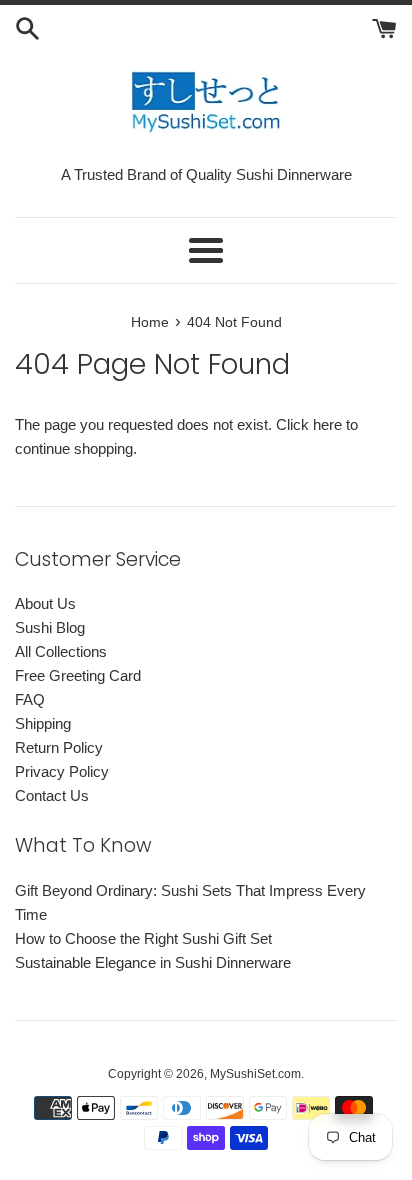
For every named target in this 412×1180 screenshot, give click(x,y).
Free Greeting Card (78, 675)
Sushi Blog (50, 627)
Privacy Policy (62, 771)
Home (150, 322)
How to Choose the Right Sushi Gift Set (143, 938)
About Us (45, 603)
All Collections (61, 651)
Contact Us (52, 795)
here (327, 424)
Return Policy (59, 747)
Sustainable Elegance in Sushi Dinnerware (153, 962)
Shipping (43, 723)
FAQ (30, 699)
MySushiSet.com (255, 1074)
